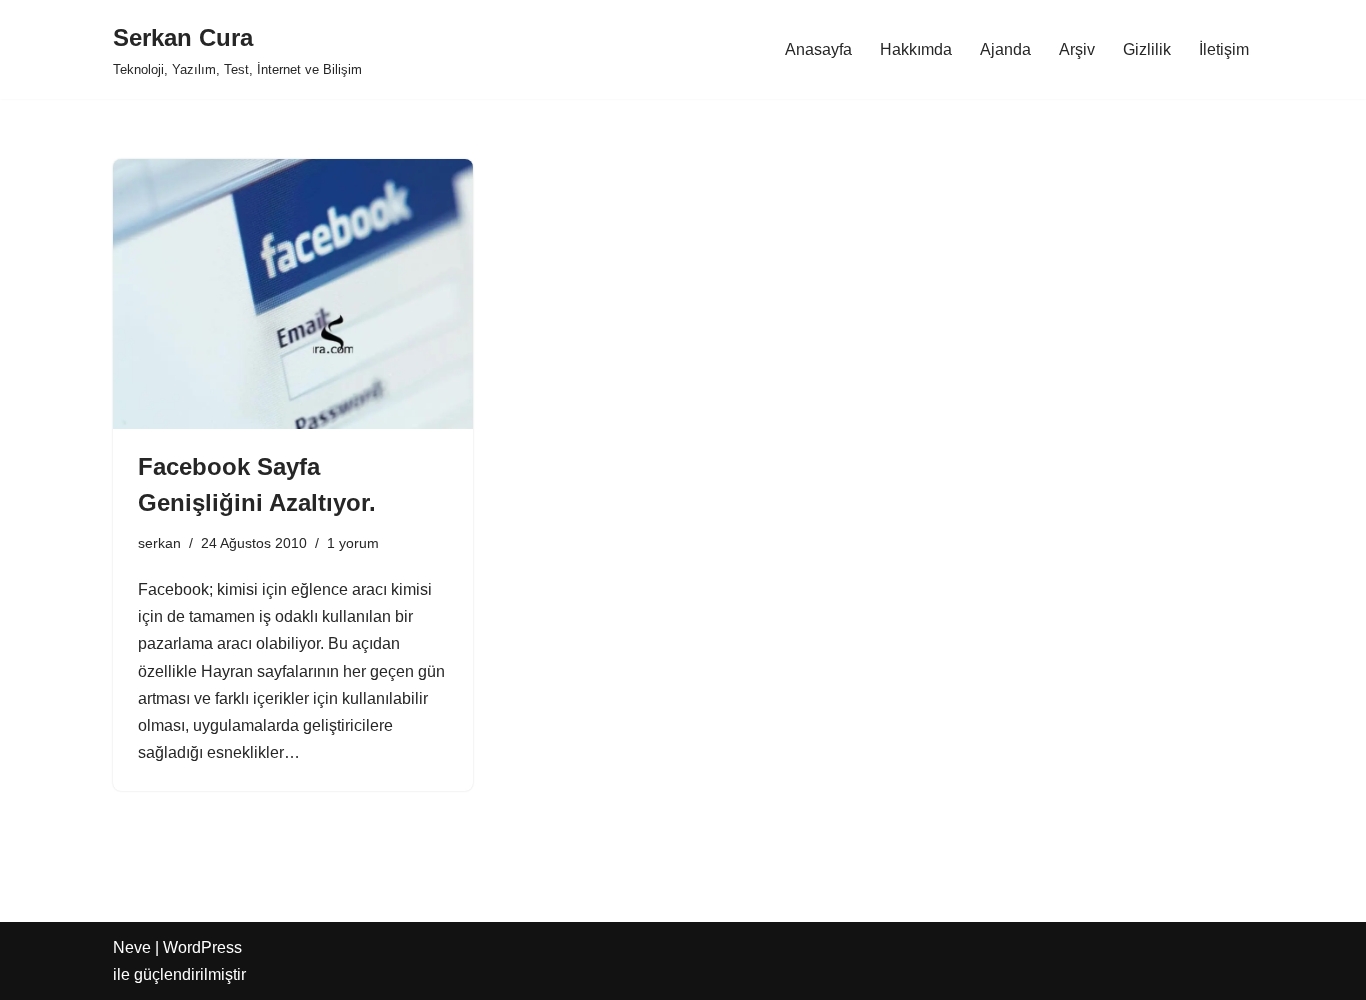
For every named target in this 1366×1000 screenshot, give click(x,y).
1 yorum (353, 543)
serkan (159, 543)
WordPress (202, 947)
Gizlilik (1147, 49)
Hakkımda (916, 49)
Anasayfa (818, 49)
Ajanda (1005, 49)
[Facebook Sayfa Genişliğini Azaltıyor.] (293, 294)
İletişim (1224, 49)
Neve (132, 947)
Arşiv (1077, 49)
